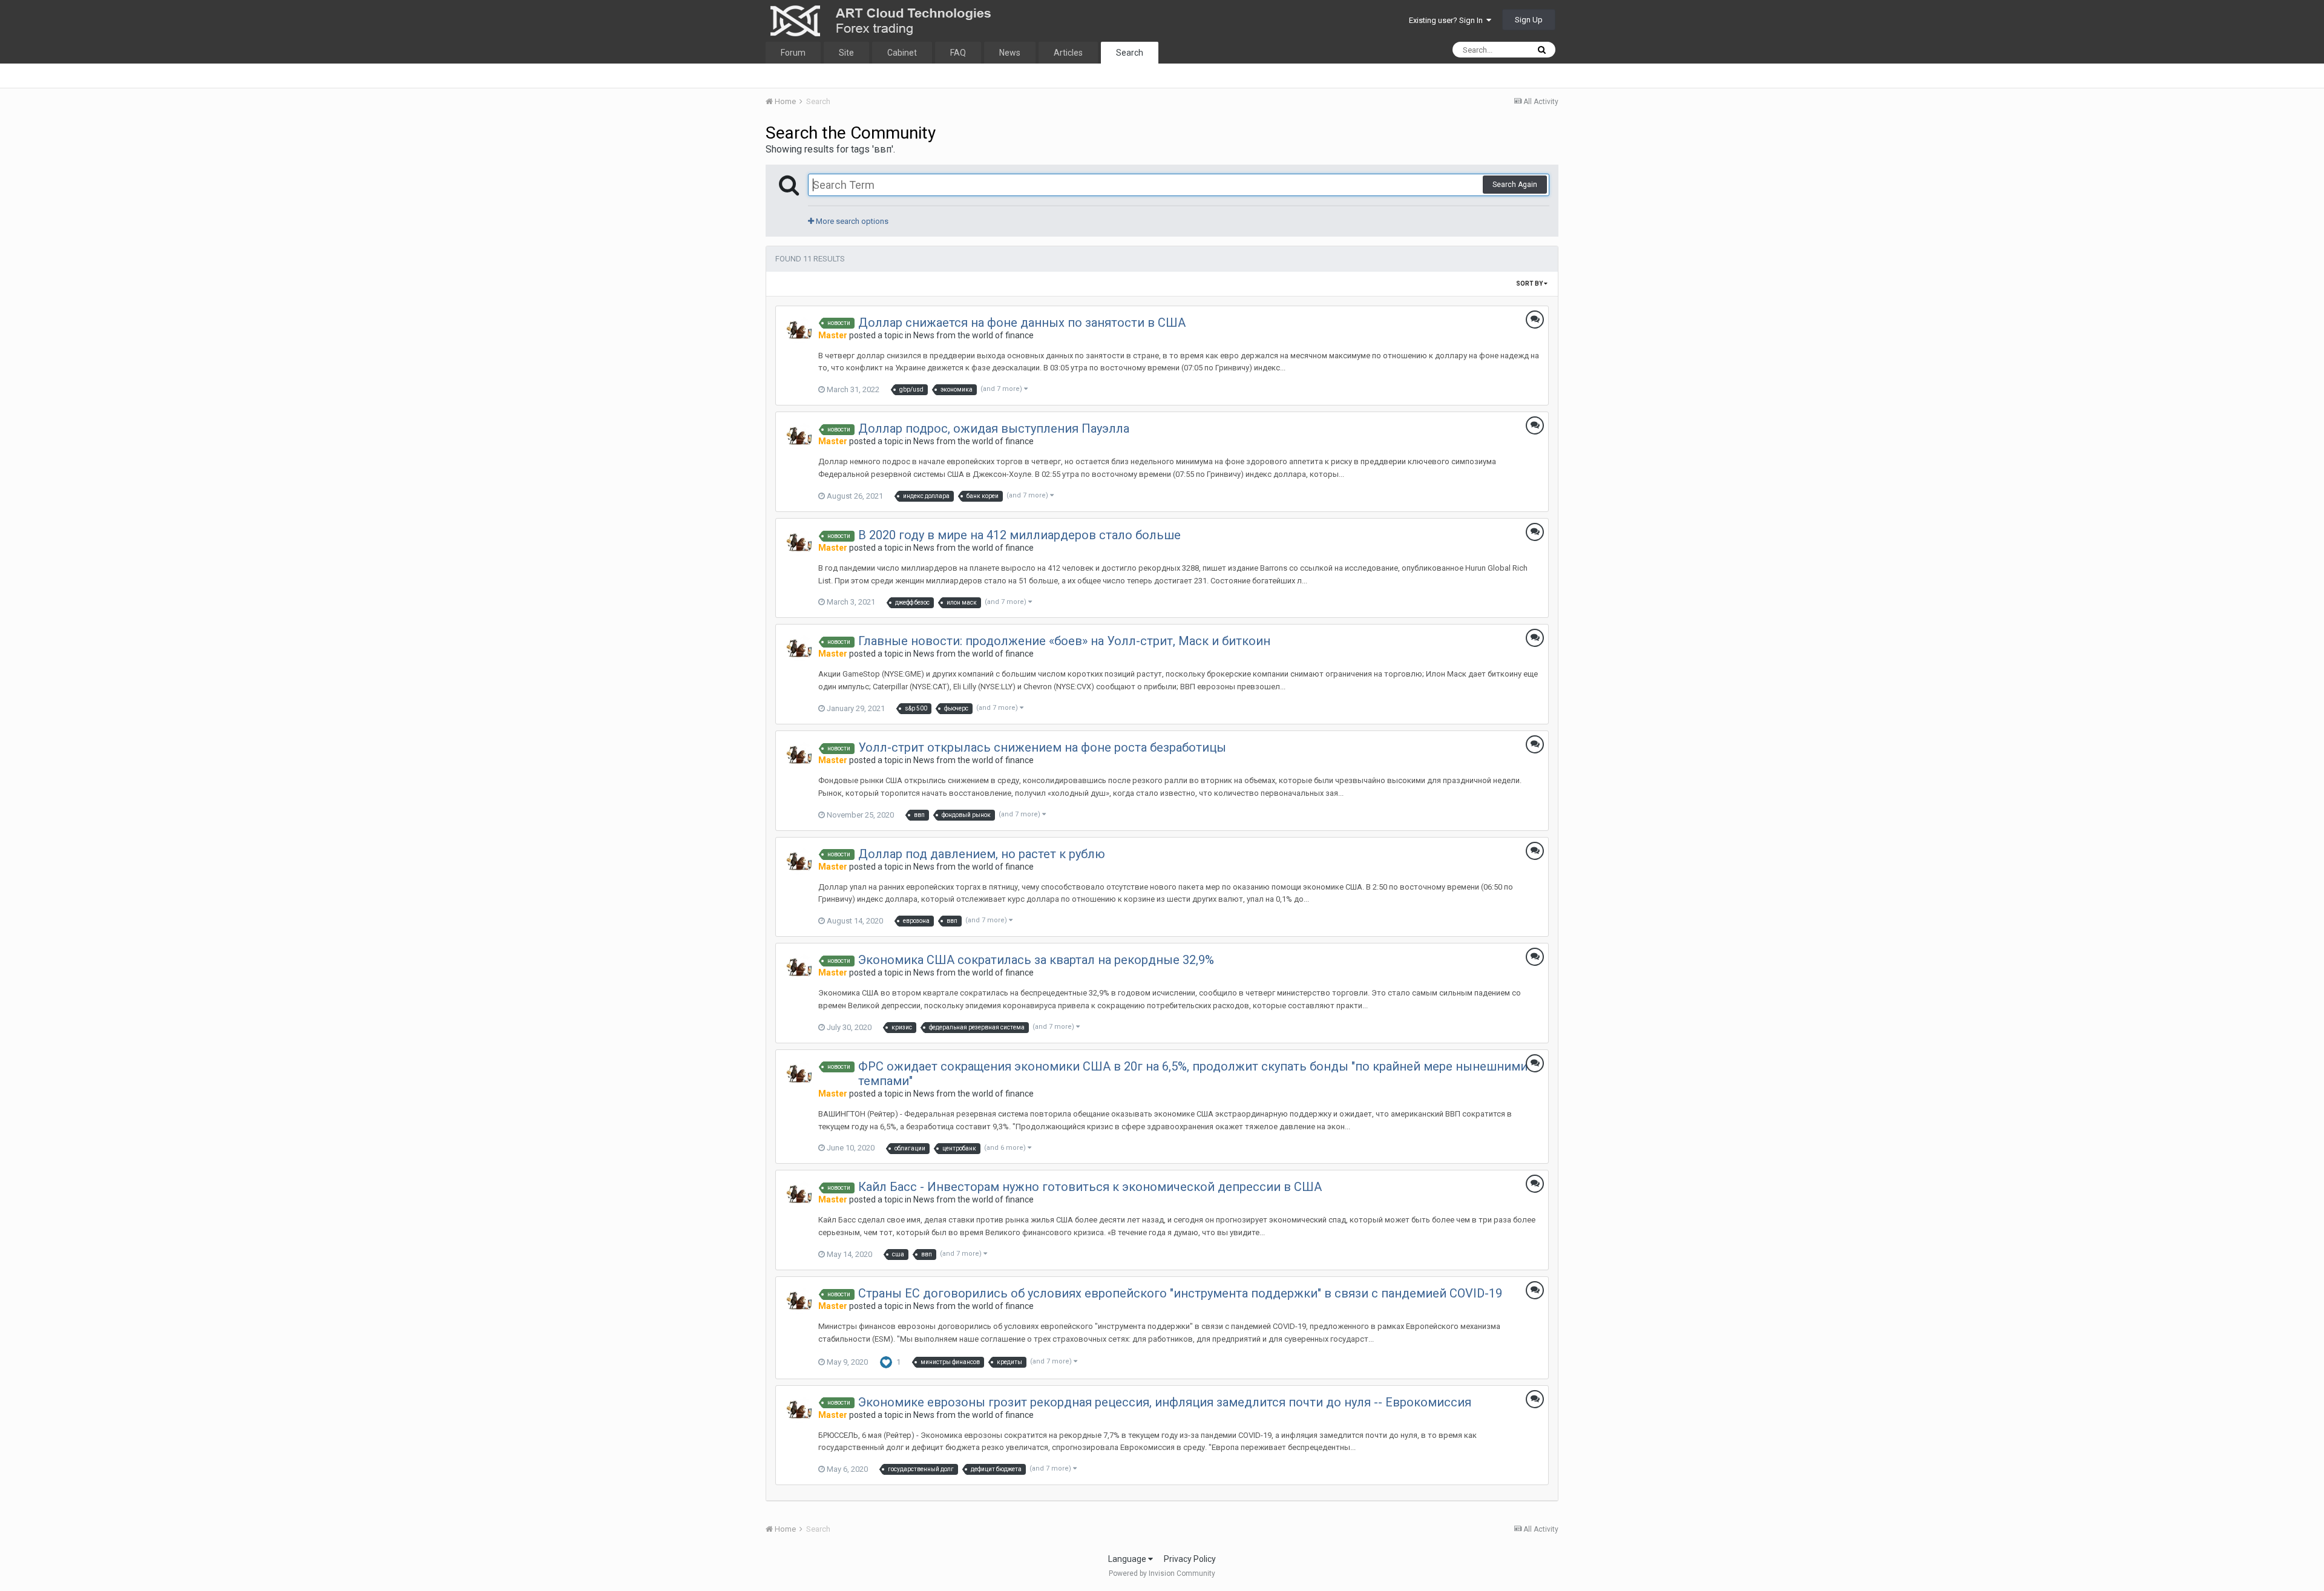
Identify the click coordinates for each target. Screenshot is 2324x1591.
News (1010, 53)
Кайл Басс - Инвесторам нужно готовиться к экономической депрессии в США (1090, 1187)
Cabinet (902, 53)
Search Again (1515, 185)
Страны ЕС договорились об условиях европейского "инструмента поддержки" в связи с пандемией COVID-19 (1180, 1293)
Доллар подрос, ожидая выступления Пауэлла (994, 428)
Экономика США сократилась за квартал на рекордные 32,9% (1036, 960)
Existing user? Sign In (1448, 20)
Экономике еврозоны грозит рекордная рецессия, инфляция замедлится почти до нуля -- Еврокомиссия (1165, 1402)
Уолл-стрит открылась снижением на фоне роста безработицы (1042, 747)
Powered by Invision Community (1162, 1573)
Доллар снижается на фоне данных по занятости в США (1022, 323)
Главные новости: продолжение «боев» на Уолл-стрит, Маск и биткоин (1064, 641)
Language (1128, 1559)
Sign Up (1529, 20)
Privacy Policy (1190, 1559)
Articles (1068, 53)
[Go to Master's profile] (799, 330)
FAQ (958, 53)
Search (1130, 53)
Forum (793, 53)
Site (846, 53)
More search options (851, 221)
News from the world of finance (973, 335)
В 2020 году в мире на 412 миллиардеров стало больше (1019, 535)
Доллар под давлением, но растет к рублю (982, 854)
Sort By (1530, 284)
